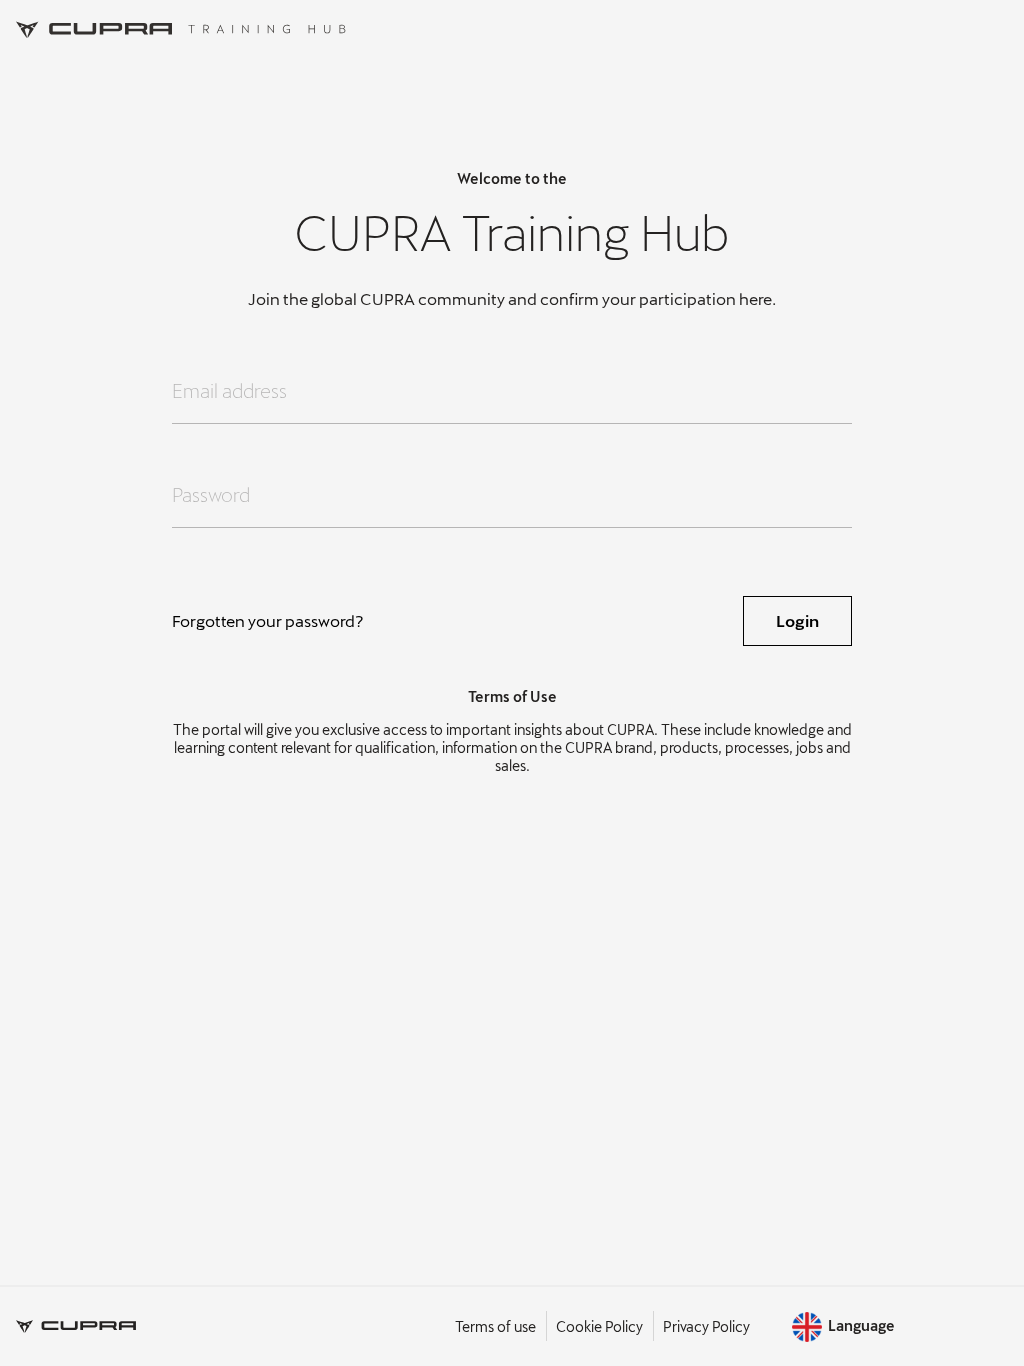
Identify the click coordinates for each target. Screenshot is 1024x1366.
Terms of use (495, 1326)
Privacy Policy (706, 1326)
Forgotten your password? (268, 620)
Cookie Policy (599, 1326)
